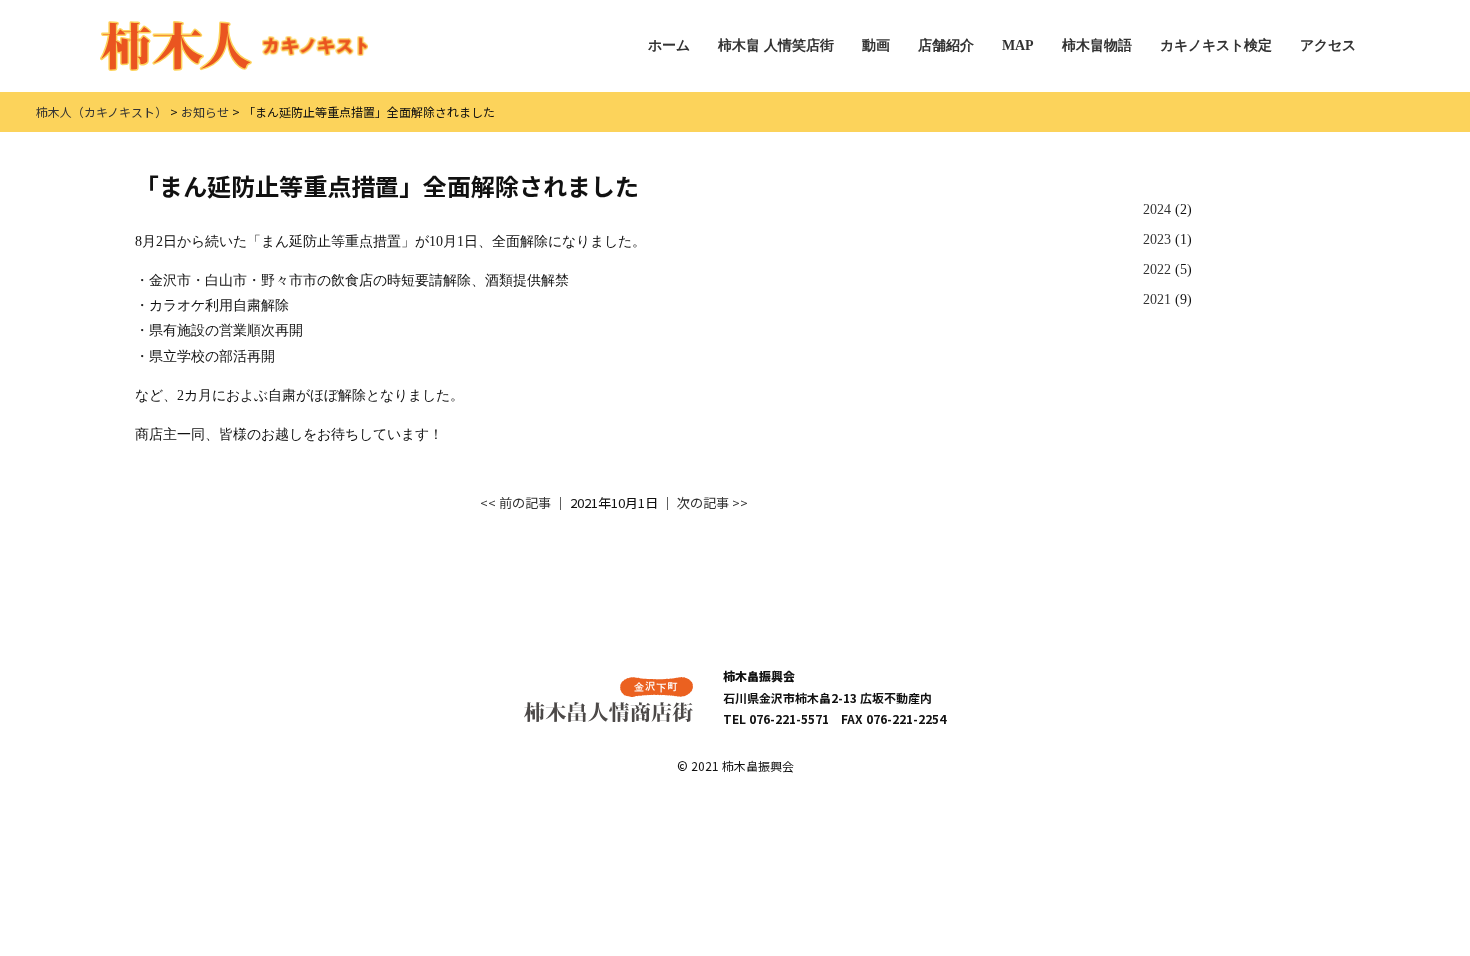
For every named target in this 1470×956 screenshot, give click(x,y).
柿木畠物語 (1097, 45)
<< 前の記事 (515, 502)
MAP (1018, 45)
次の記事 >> (712, 502)
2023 (1157, 239)
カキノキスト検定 (1216, 45)
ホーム (669, 45)
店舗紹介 (946, 45)
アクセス (1328, 45)
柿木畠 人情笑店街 (776, 45)
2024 (1157, 209)
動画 (876, 45)
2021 (1157, 299)
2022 (1157, 269)
